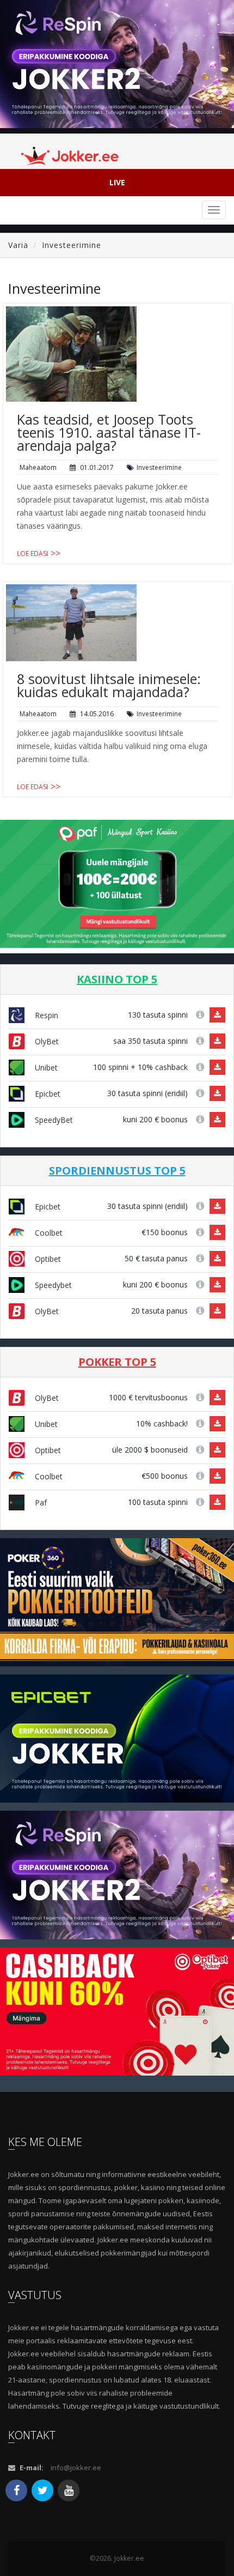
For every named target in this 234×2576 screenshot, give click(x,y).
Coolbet (48, 1233)
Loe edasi (32, 554)
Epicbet (47, 1094)
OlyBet (46, 1041)
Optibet (47, 1259)
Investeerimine (72, 245)
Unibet (45, 1068)
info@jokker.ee (76, 2468)
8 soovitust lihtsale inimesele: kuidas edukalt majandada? (109, 685)
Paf (40, 1502)
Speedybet (52, 1285)
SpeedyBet (53, 1120)
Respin (45, 1015)
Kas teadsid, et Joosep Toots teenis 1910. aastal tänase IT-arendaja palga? (109, 432)
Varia (18, 245)
